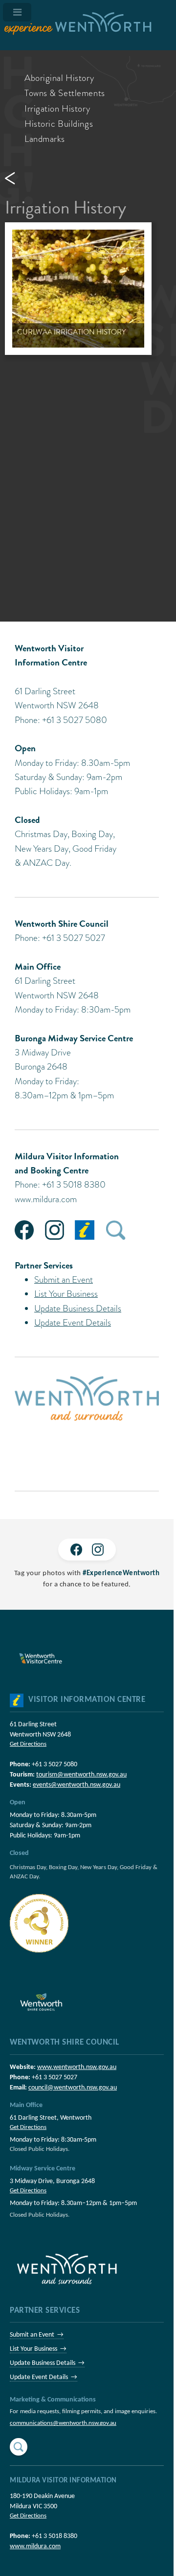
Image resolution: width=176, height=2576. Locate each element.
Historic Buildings (59, 124)
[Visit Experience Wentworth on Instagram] (98, 1550)
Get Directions (28, 1744)
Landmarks (45, 139)
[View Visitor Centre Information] (17, 1700)
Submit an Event (64, 1279)
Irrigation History (57, 108)
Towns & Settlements (65, 93)
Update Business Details (78, 1308)
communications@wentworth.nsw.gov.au (63, 2423)
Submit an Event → (37, 2335)
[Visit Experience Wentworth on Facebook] (76, 1550)
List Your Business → (38, 2349)
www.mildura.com (46, 1199)
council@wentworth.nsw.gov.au (73, 2088)
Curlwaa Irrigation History (71, 332)
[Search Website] (19, 2447)
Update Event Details (73, 1322)
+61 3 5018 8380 (55, 2536)
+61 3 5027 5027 (55, 2078)
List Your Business (66, 1294)
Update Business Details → (47, 2363)
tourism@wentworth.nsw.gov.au (81, 1775)
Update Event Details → (44, 2377)
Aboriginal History (59, 78)
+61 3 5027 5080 (55, 1765)
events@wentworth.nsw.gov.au (77, 1785)
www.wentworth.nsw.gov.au (77, 2067)
